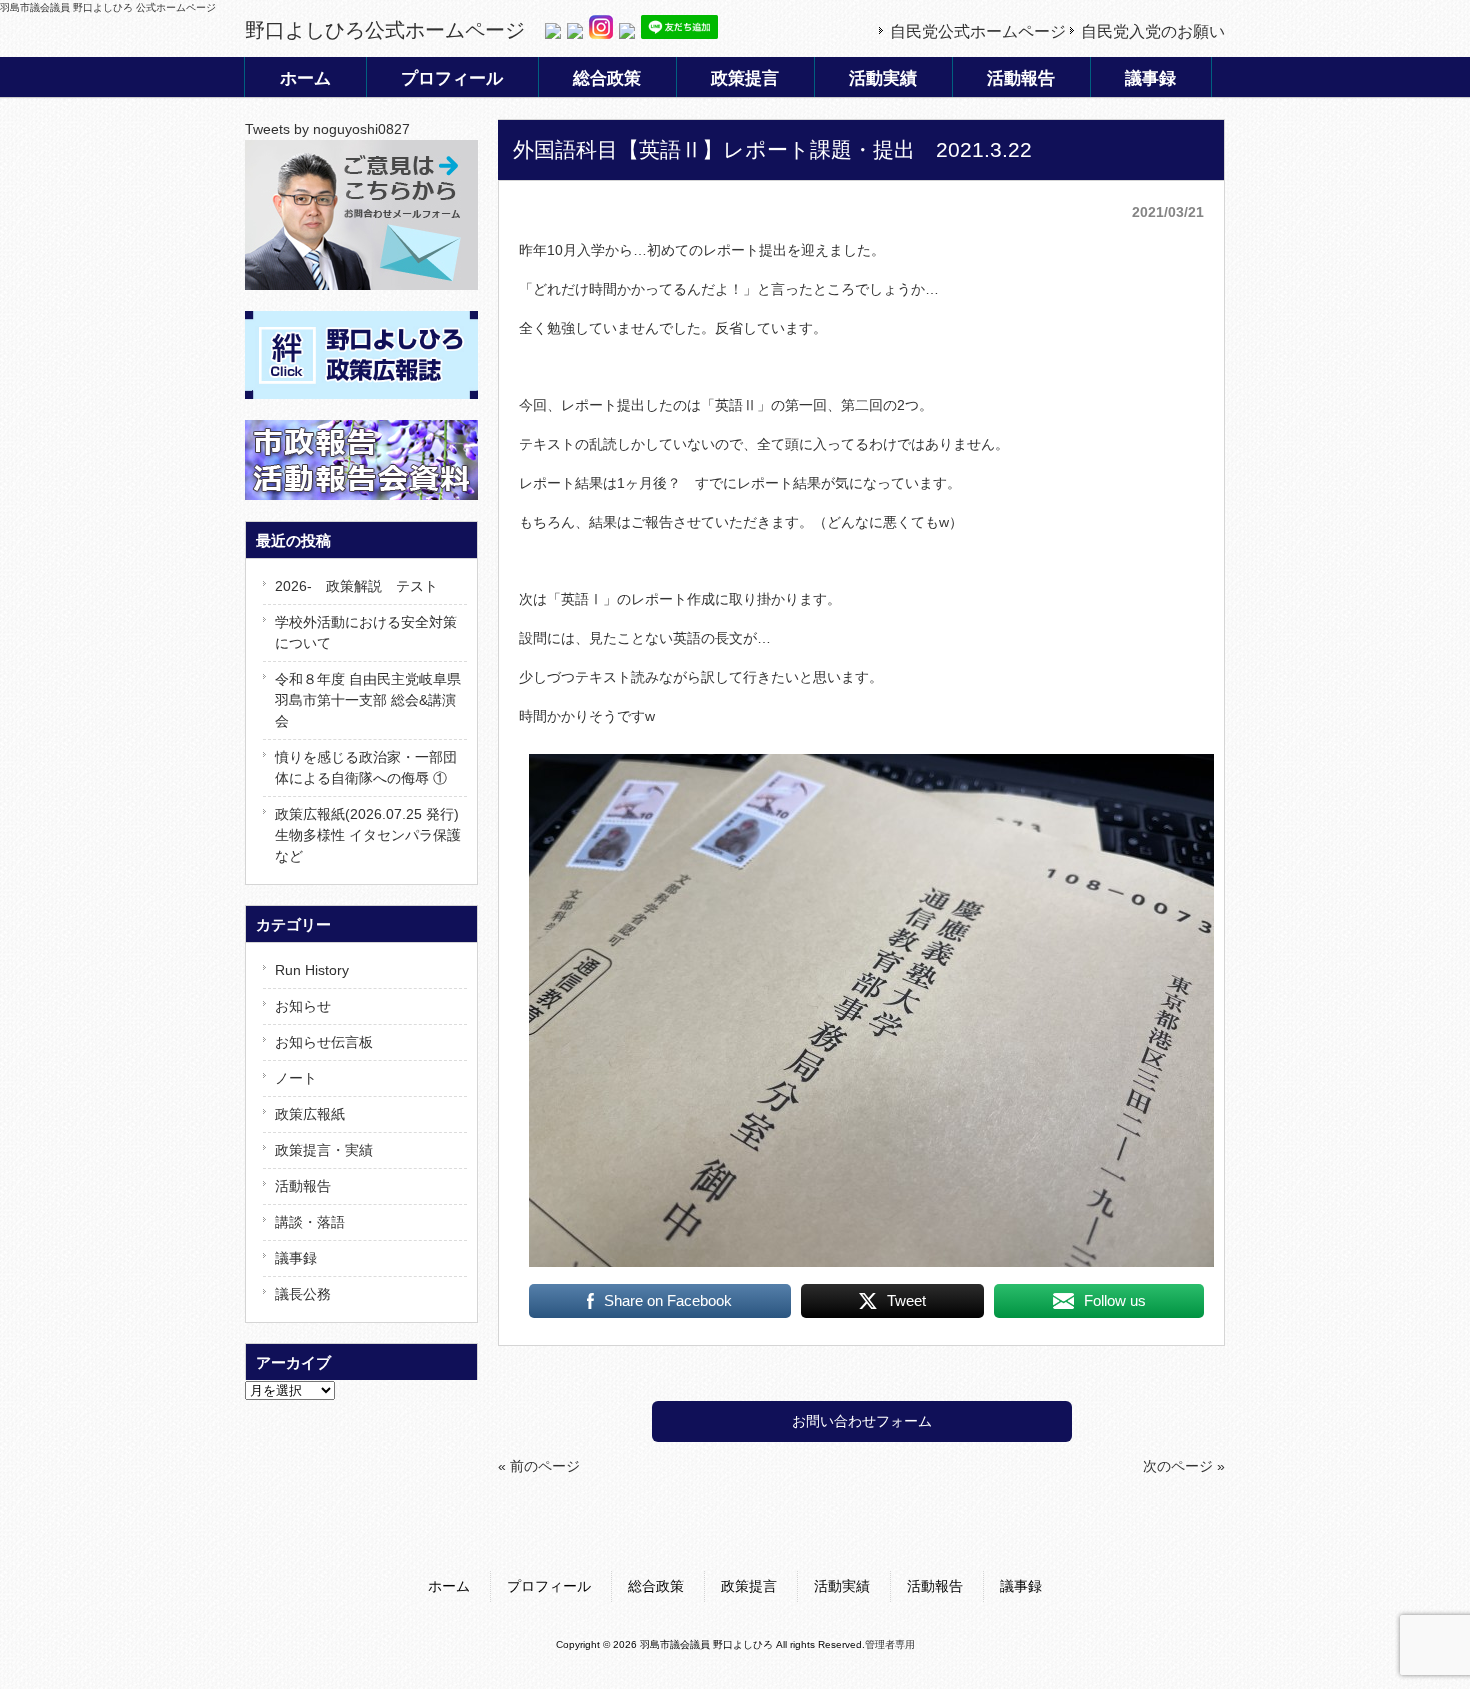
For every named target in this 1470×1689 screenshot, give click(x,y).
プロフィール (549, 1586)
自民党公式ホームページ (978, 31)
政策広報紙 (310, 1114)
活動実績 (842, 1586)
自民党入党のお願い (1153, 31)
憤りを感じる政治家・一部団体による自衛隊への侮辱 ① (366, 767)
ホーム (449, 1586)
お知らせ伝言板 (324, 1042)
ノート (296, 1078)
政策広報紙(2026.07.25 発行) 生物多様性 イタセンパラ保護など (368, 835)
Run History (312, 970)
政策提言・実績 (324, 1150)
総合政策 (656, 1586)
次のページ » (1184, 1466)
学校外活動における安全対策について (366, 632)
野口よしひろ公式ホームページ (385, 30)
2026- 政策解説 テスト (356, 586)
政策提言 (749, 1586)
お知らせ (303, 1006)
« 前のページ (539, 1466)
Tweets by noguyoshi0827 (327, 129)
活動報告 (303, 1186)
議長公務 (303, 1294)
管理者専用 (890, 1644)
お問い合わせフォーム (862, 1421)
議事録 (296, 1258)
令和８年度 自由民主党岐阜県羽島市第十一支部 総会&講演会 (368, 700)
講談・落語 (310, 1222)
